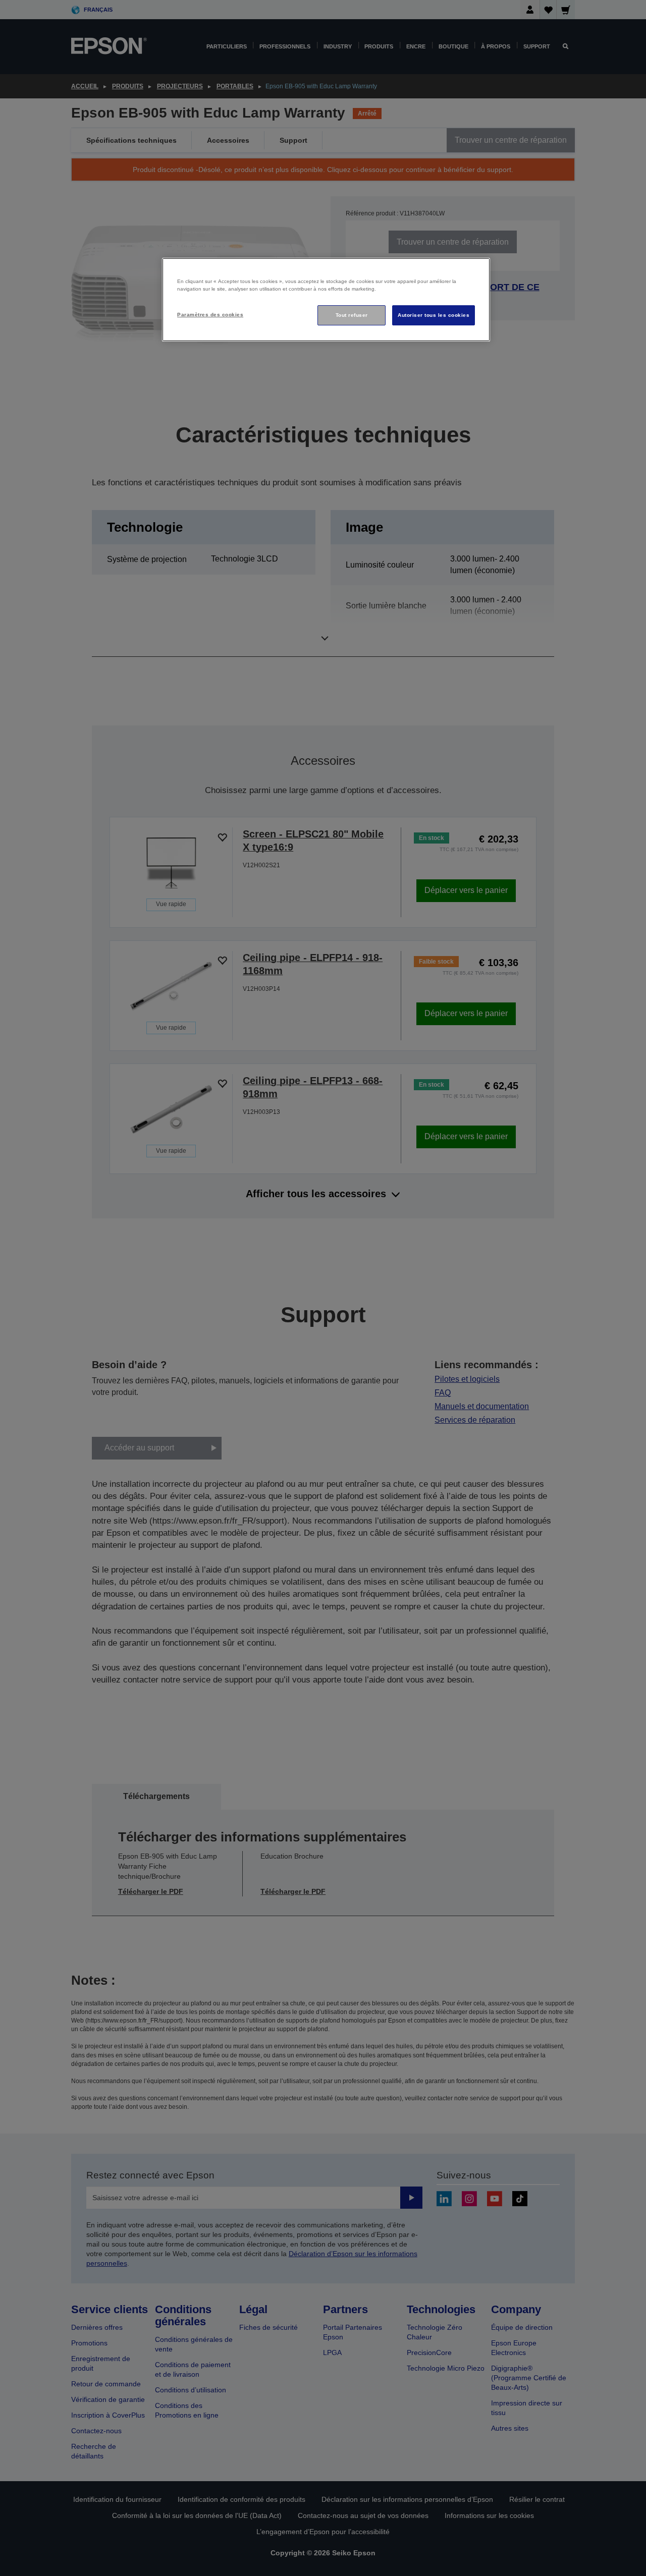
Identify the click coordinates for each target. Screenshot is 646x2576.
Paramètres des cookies (210, 315)
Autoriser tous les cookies (434, 315)
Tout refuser (352, 315)
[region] (326, 300)
